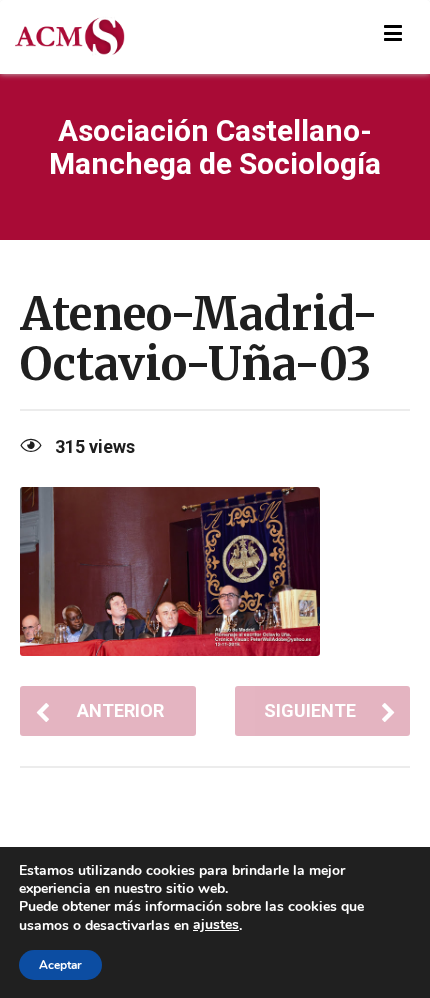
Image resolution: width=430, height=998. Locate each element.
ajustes (216, 925)
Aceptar (60, 965)
